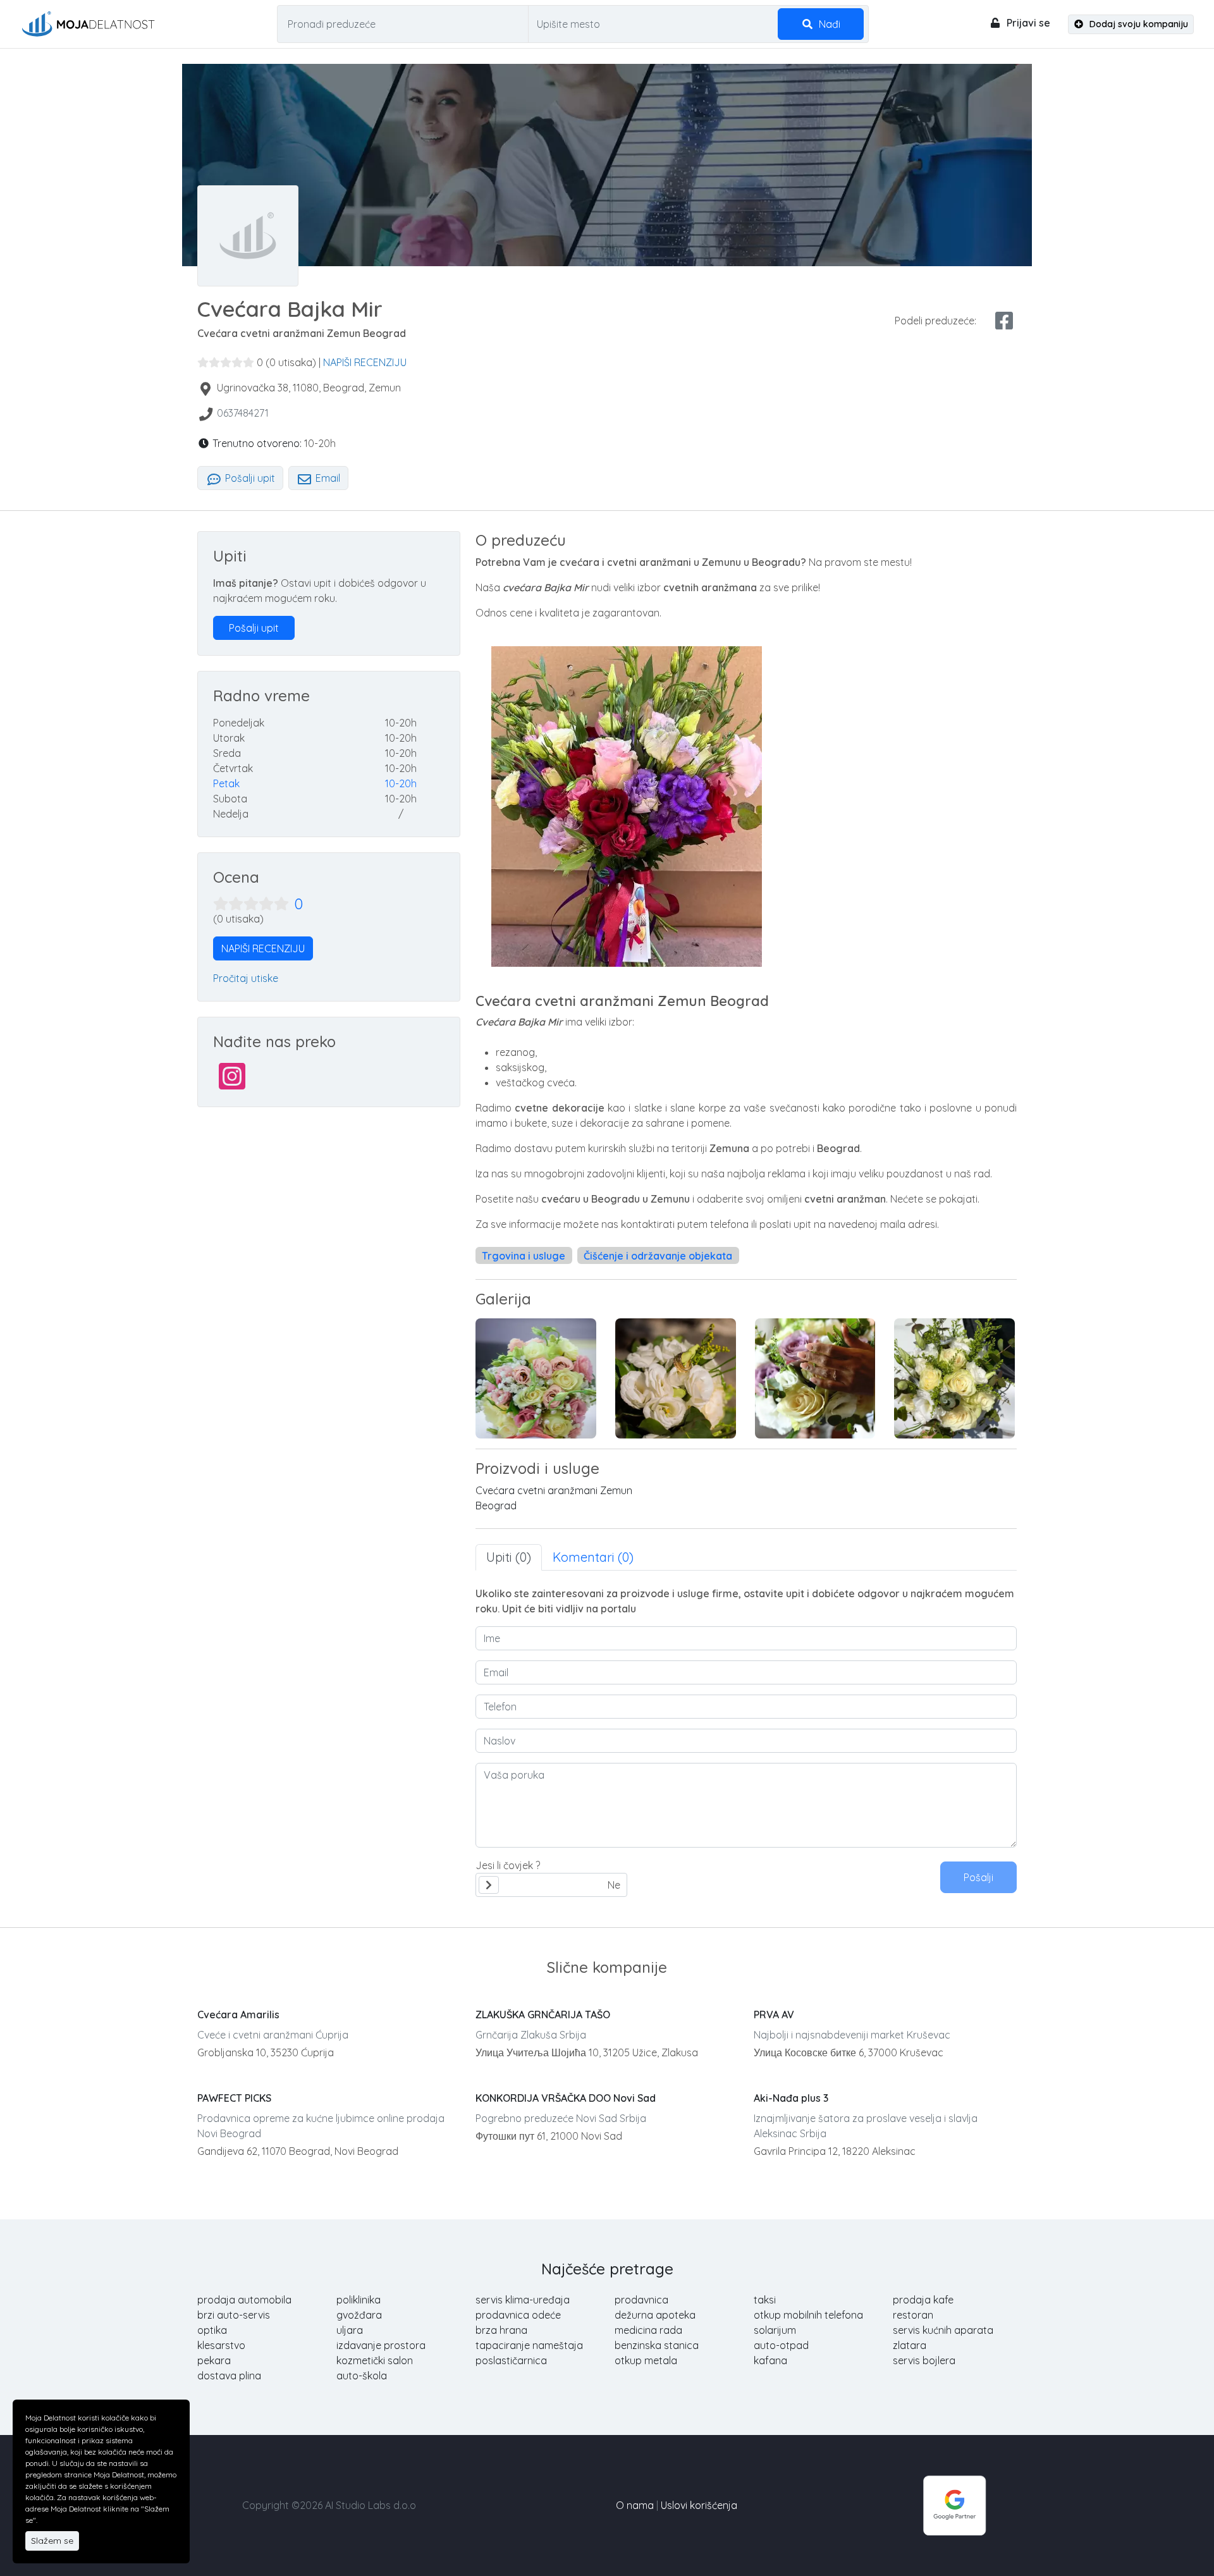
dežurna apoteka (655, 2315)
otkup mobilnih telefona (808, 2315)
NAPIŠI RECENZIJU (365, 362)
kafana (770, 2360)
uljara (350, 2330)
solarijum (775, 2330)
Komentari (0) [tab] (593, 1557)
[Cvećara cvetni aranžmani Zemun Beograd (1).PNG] (536, 1378)
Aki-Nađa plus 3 (791, 2098)
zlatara (910, 2345)
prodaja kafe (923, 2300)
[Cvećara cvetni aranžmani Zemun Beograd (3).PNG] (676, 1378)
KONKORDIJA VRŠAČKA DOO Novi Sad (566, 2098)
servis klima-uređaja (523, 2300)
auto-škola (362, 2376)
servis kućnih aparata (943, 2330)
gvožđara (359, 2315)
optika (212, 2330)
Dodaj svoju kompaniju (1137, 24)
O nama (635, 2505)
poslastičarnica (511, 2360)
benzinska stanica (657, 2345)
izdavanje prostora (381, 2345)
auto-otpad (781, 2345)
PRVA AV (774, 2015)
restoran (913, 2315)
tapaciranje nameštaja (529, 2345)
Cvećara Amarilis (238, 2015)
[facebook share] (1004, 321)
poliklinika (359, 2300)
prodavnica (641, 2300)
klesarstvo (221, 2345)
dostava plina (229, 2376)
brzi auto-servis (234, 2315)
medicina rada (648, 2330)
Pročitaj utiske (246, 978)
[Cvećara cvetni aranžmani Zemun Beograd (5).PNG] (815, 1378)
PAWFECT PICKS (234, 2098)
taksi (765, 2300)
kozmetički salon (375, 2360)
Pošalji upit (249, 478)
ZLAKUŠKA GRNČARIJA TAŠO (543, 2015)
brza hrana (501, 2330)
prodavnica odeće (518, 2315)
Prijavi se (1027, 23)
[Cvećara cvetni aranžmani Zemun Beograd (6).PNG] (954, 1378)
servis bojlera (924, 2360)
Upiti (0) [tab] (509, 1557)
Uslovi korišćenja (699, 2505)
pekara (214, 2360)
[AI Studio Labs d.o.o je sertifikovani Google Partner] (955, 2504)
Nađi (828, 24)
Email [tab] (327, 478)
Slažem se (52, 2541)
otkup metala (646, 2360)
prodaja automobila (244, 2300)
